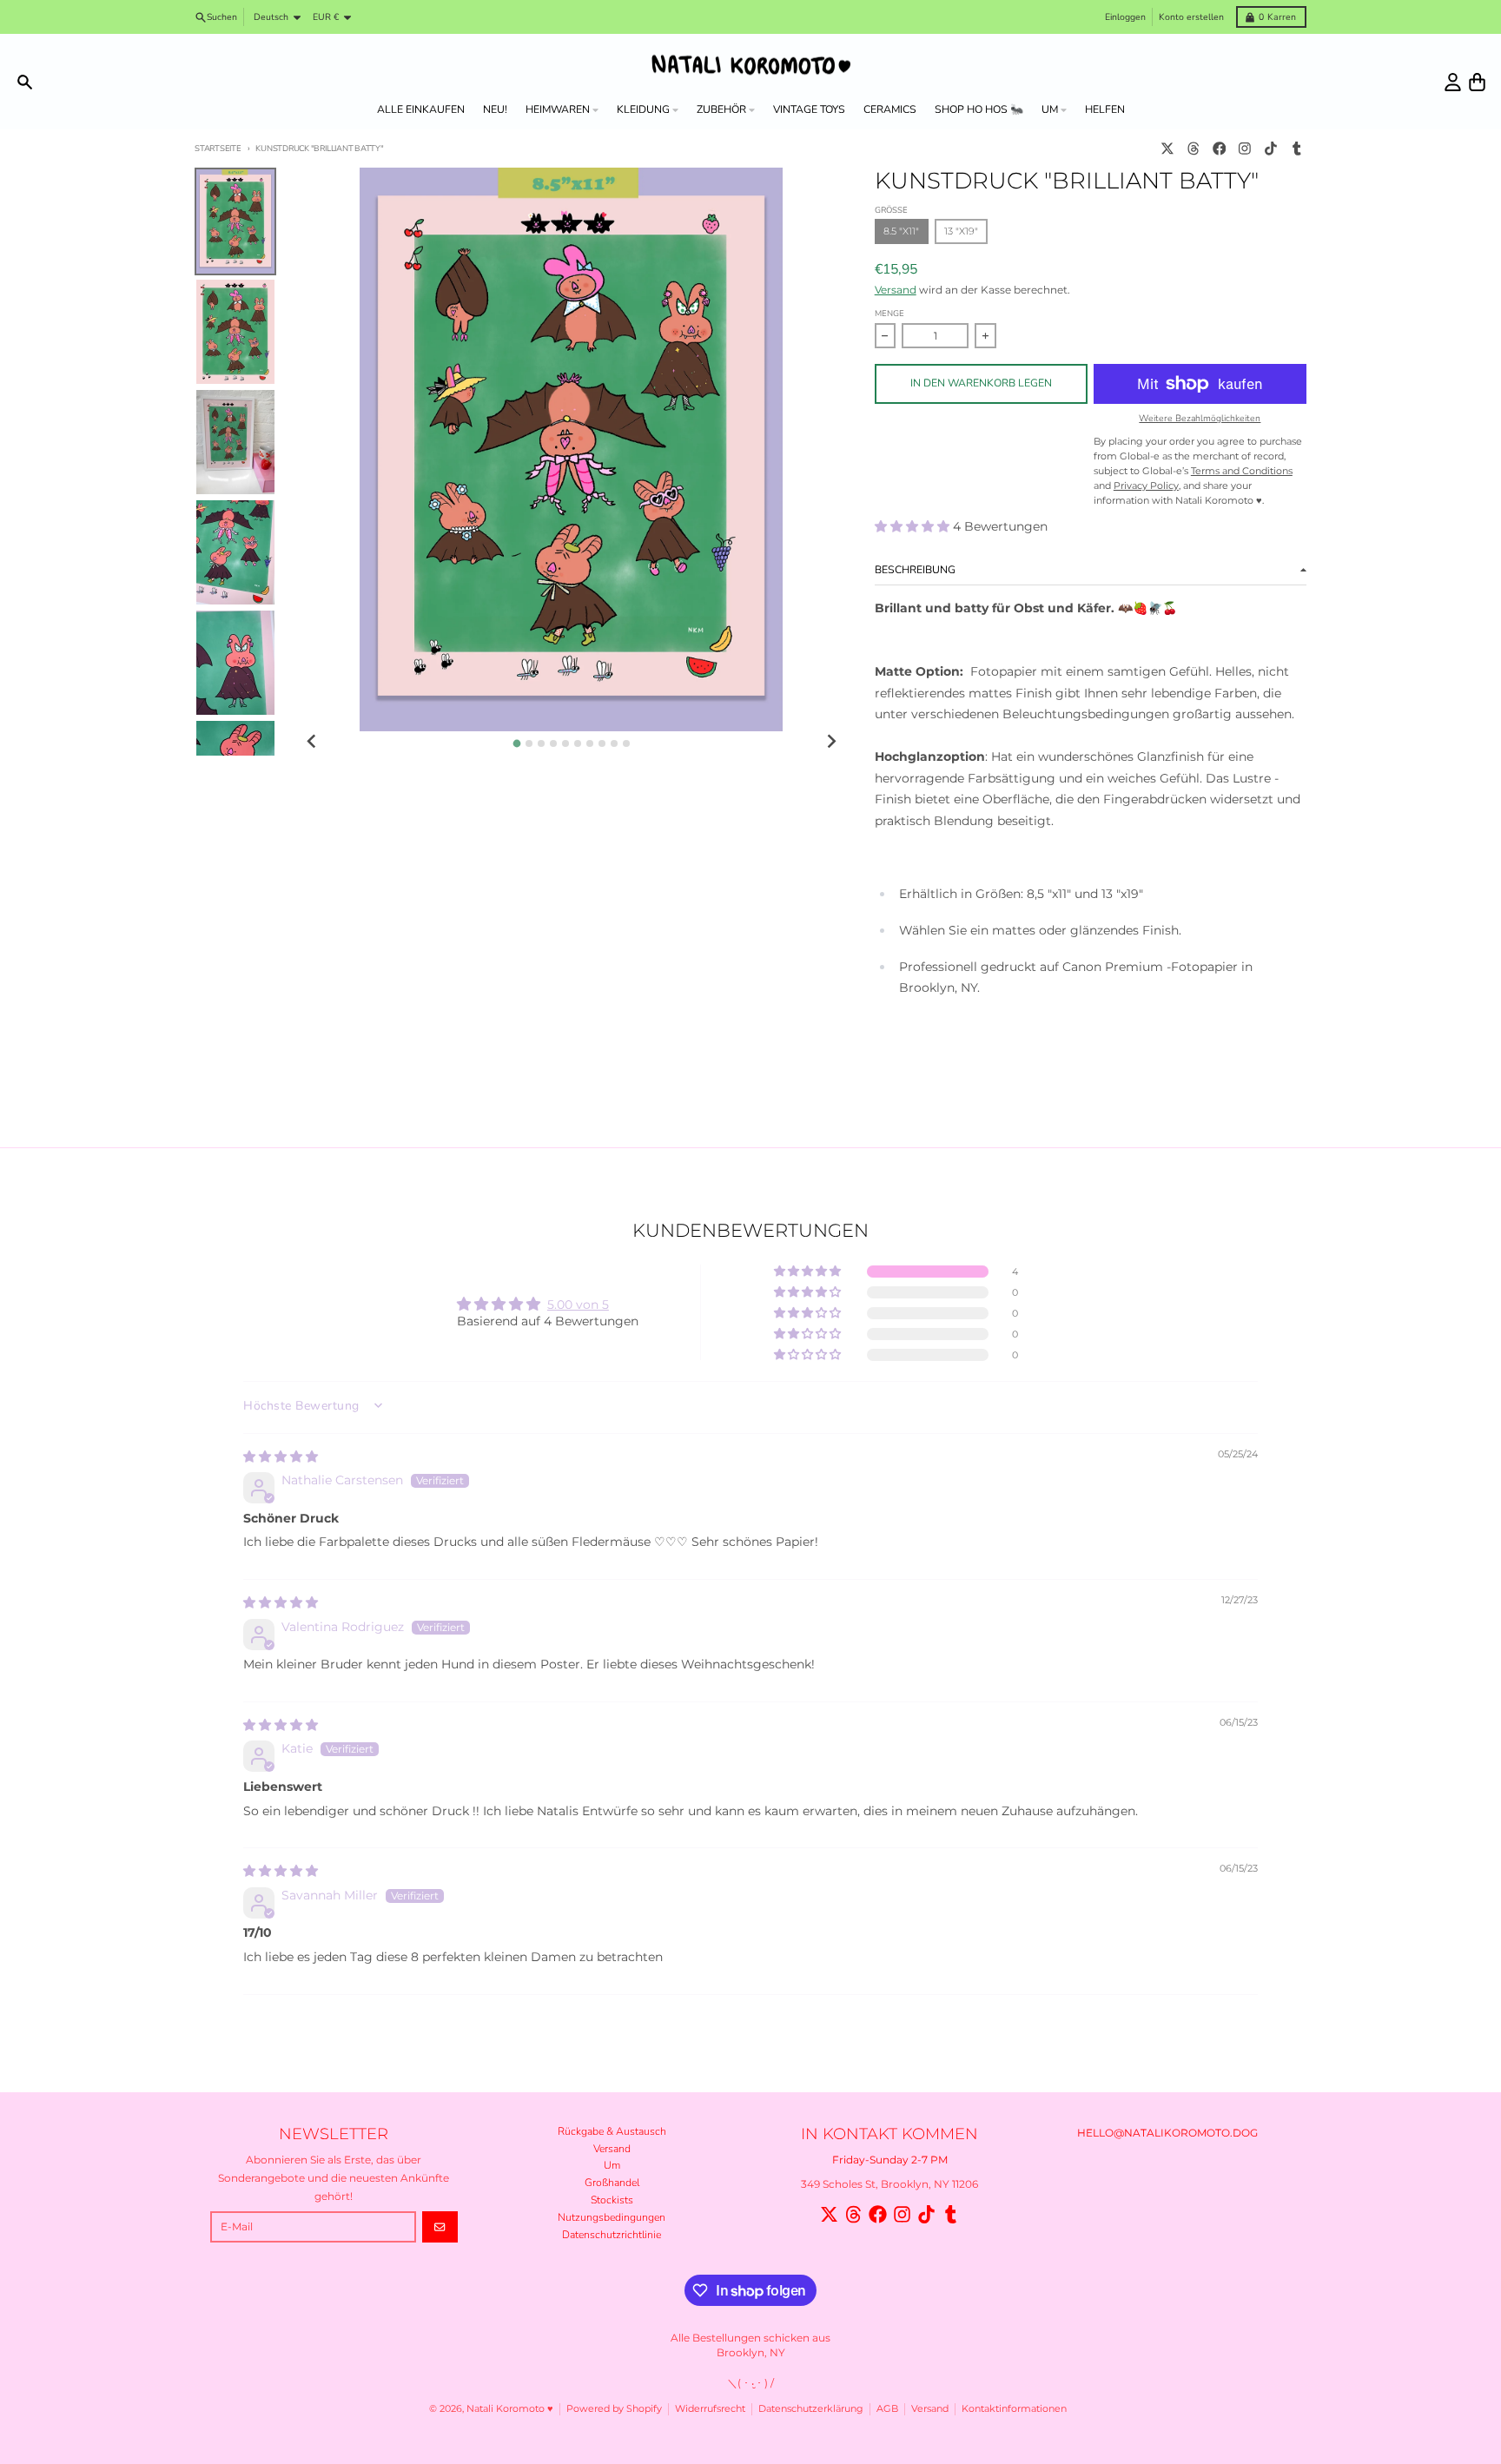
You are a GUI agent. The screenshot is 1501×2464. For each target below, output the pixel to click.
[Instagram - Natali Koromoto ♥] (1245, 149)
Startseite (218, 148)
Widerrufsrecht (710, 2409)
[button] (914, 526)
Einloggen (1125, 17)
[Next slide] (831, 742)
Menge (889, 313)
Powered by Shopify (614, 2409)
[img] (281, 1457)
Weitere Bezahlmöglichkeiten (1200, 419)
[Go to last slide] (312, 742)
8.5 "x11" (901, 231)
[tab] (516, 743)
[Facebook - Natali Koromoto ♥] (1219, 149)
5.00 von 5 (578, 1305)
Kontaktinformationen (1014, 2409)
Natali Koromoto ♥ (510, 2409)
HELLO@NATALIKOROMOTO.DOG (1167, 2133)
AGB (887, 2409)
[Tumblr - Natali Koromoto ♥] (1296, 149)
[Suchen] (25, 82)
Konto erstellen (1191, 17)
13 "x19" (961, 231)
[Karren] (1477, 82)
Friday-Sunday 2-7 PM (890, 2160)
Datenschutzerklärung (811, 2409)
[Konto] (1453, 82)
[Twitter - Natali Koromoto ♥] (1168, 149)
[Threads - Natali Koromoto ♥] (1193, 149)
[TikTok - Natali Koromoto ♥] (1271, 149)
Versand (896, 290)
